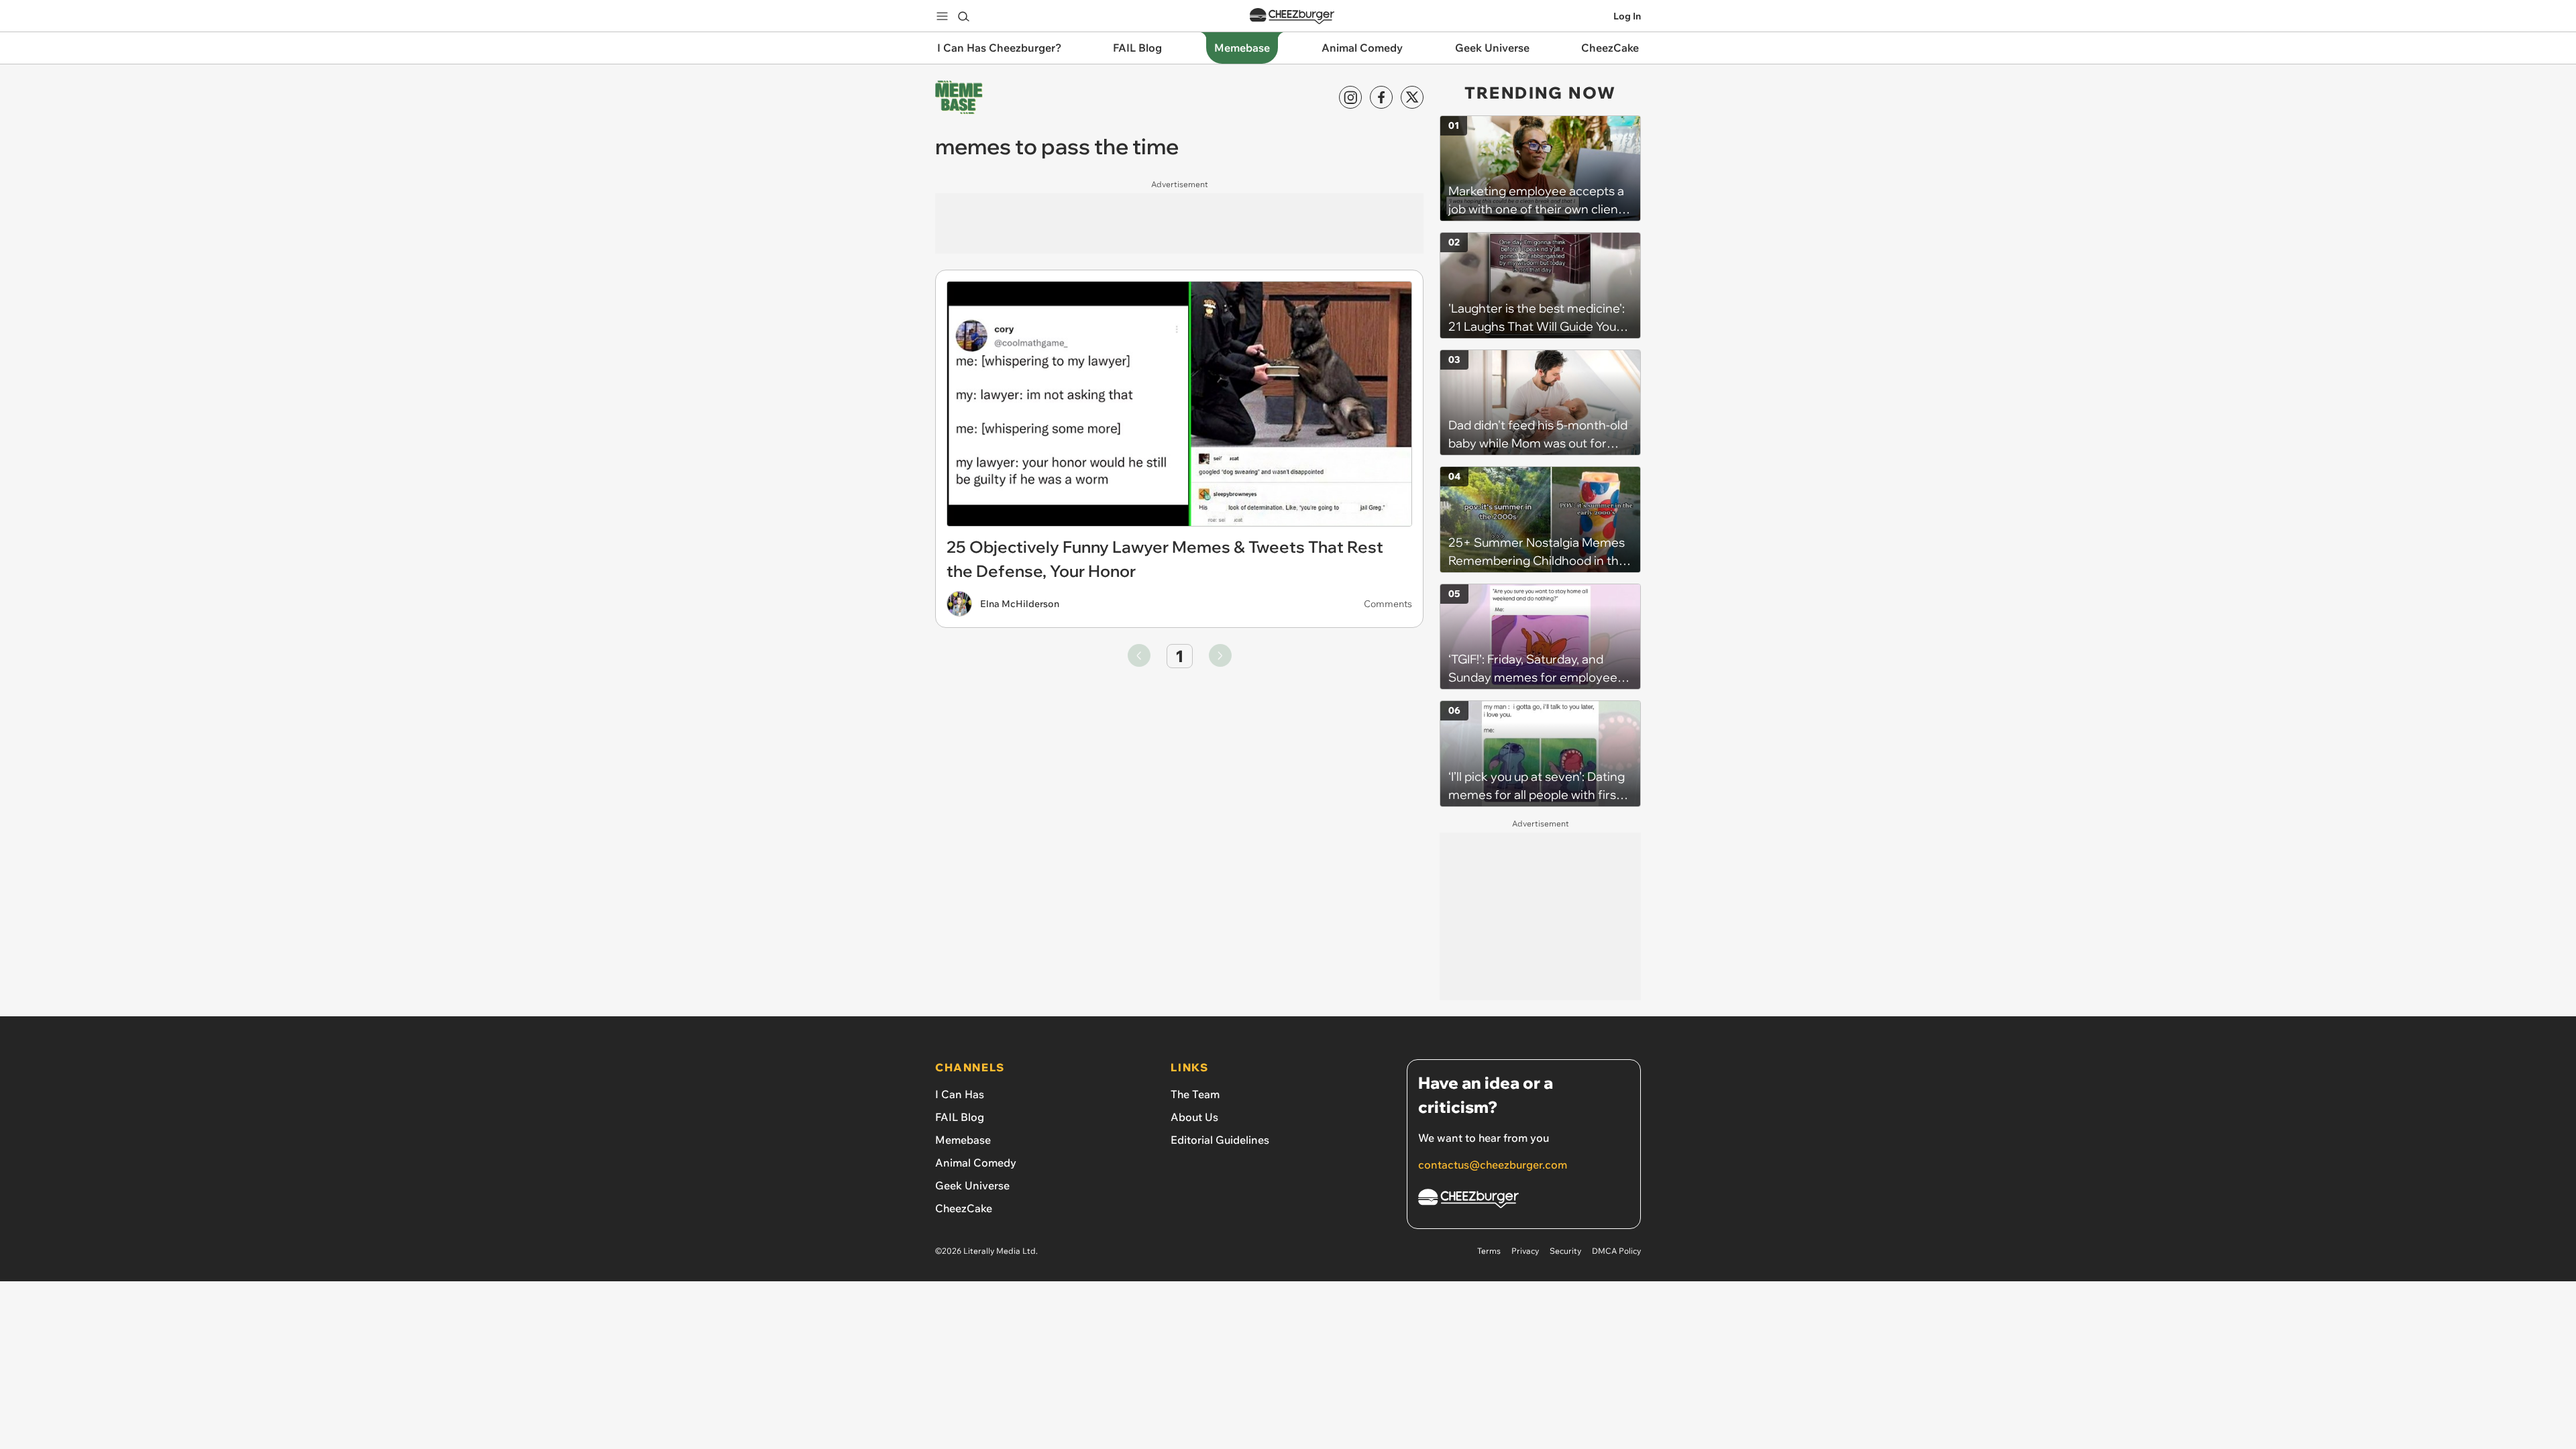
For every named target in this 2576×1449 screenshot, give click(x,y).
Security (1565, 1251)
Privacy (1525, 1251)
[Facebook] (1381, 97)
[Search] (963, 16)
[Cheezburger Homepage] (1292, 16)
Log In (1627, 16)
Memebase (963, 1140)
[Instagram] (1350, 97)
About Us (1194, 1117)
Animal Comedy (976, 1163)
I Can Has (960, 1094)
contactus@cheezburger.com (1493, 1165)
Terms (1489, 1251)
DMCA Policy (1616, 1251)
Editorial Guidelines (1220, 1140)
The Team (1195, 1094)
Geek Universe (972, 1185)
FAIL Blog (960, 1117)
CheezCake (964, 1208)
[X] (1412, 97)
